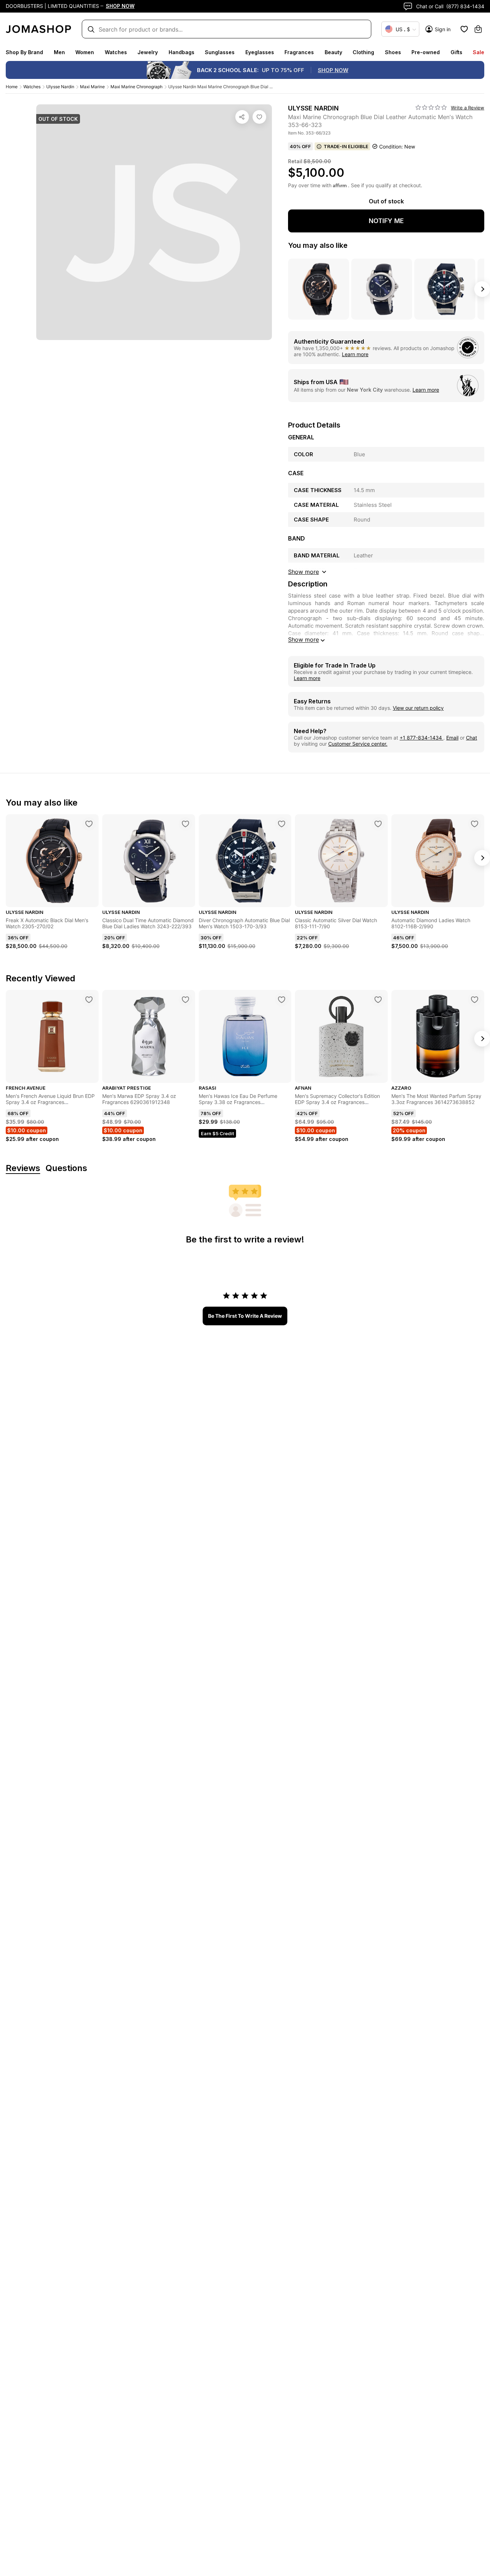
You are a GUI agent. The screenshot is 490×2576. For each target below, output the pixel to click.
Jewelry (148, 52)
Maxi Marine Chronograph (136, 87)
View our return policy (418, 708)
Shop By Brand (24, 52)
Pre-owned (426, 52)
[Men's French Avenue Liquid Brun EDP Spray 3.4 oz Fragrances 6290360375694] (89, 1000)
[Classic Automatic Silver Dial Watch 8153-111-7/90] (378, 824)
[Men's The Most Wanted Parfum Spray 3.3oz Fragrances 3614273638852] (475, 1000)
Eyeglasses (260, 52)
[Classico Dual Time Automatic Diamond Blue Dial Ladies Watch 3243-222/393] (185, 824)
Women (85, 52)
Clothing (363, 52)
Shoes (393, 52)
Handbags (182, 52)
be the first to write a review (245, 1316)
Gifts (456, 52)
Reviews (23, 1168)
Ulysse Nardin (60, 87)
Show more (303, 640)
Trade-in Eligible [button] (346, 146)
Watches (116, 52)
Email (452, 738)
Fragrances (299, 52)
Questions (66, 1168)
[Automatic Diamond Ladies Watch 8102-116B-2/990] (475, 824)
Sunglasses (220, 52)
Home (12, 87)
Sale (479, 52)
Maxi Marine (92, 87)
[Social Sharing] (242, 117)
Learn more (355, 354)
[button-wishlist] (464, 29)
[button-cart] (478, 29)
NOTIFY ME (386, 221)
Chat (472, 738)
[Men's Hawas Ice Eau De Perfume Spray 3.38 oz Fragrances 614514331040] (282, 1000)
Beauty (333, 52)
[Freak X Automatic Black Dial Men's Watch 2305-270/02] (89, 824)
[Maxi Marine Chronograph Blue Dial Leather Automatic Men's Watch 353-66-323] (259, 117)
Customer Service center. (358, 744)
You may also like (318, 245)
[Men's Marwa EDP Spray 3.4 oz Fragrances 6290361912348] (185, 1000)
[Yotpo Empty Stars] (431, 108)
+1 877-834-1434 (421, 738)
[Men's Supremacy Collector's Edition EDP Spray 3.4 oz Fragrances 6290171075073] (378, 1000)
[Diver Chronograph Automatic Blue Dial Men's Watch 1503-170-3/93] (282, 824)
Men (59, 52)
